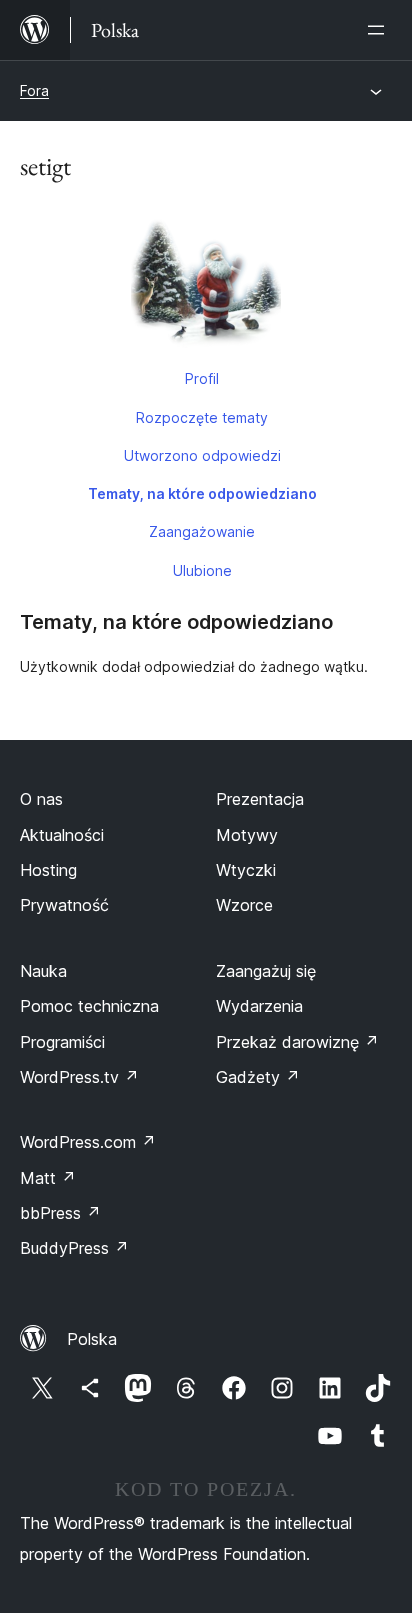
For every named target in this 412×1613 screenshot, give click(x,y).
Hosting (48, 870)
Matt (48, 1178)
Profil (202, 378)
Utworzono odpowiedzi (202, 455)
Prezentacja (260, 799)
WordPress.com (88, 1142)
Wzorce (244, 905)
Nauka (43, 971)
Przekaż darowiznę (297, 1042)
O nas (41, 799)
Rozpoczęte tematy (202, 417)
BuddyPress (74, 1248)
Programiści (62, 1042)
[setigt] (206, 281)
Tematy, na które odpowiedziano (202, 493)
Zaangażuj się (266, 971)
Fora (34, 90)
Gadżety (258, 1077)
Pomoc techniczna (89, 1006)
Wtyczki (246, 870)
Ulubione (202, 570)
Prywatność (64, 905)
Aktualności (62, 835)
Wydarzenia (259, 1006)
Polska (92, 1339)
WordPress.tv (79, 1077)
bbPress (60, 1213)
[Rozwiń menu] (380, 30)
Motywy (247, 835)
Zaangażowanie (202, 531)
